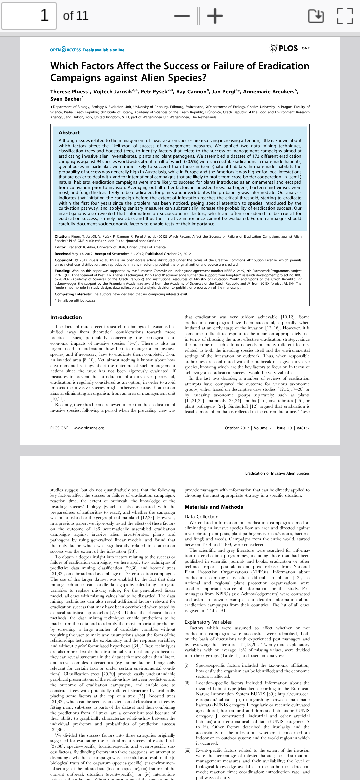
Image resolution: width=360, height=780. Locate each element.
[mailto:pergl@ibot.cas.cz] (82, 299)
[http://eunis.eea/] (289, 692)
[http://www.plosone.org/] (88, 426)
